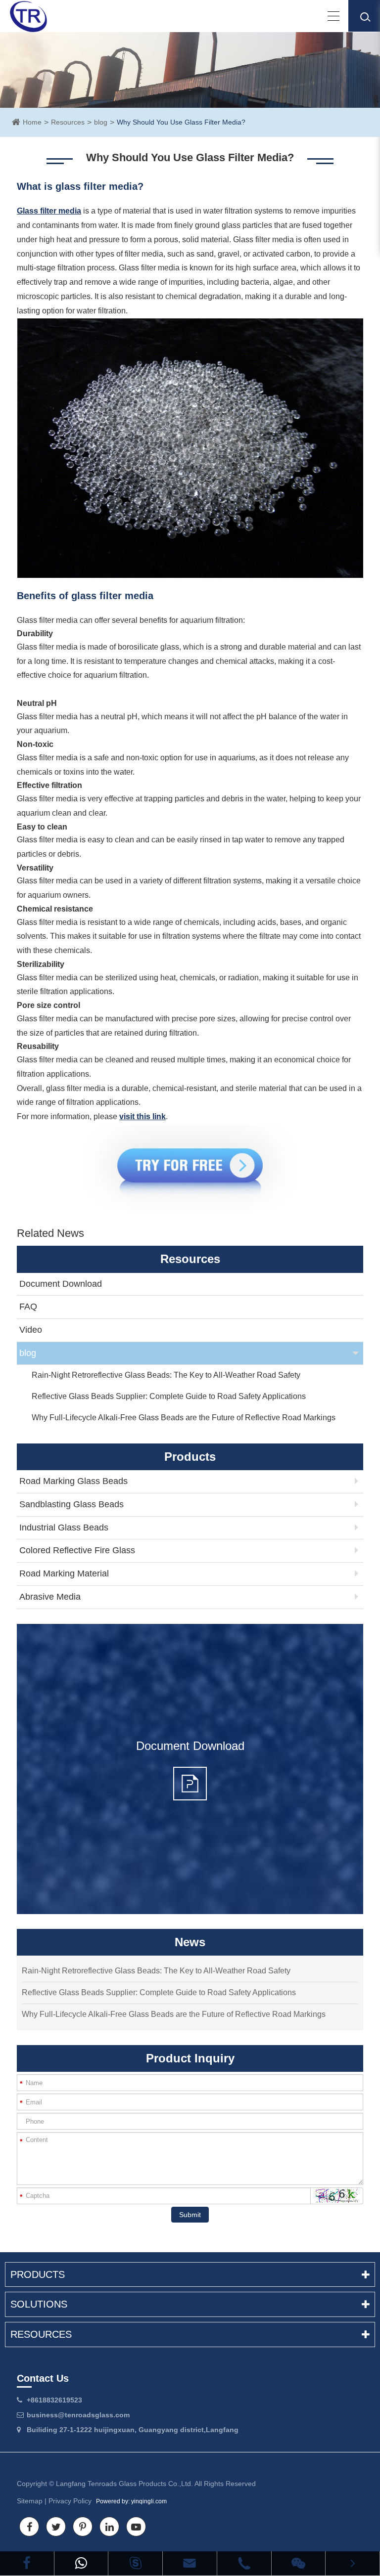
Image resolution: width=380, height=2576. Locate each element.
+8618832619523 (54, 2400)
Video (31, 1330)
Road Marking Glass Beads (73, 1481)
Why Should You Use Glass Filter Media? (181, 122)
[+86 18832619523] (81, 2563)
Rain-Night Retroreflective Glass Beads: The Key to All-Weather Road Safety (166, 1375)
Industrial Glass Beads (64, 1528)
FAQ (28, 1307)
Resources (68, 122)
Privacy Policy (70, 2501)
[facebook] (27, 2563)
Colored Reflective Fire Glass (77, 1550)
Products (38, 2274)
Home (32, 122)
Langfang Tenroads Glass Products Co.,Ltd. (124, 2484)
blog (101, 122)
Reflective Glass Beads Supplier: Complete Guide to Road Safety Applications (169, 1396)
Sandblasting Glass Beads (71, 1504)
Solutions (39, 2304)
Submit (190, 2215)
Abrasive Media (50, 1597)
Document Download (61, 1284)
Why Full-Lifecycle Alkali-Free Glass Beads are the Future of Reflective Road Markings (184, 1418)
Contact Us (43, 2378)
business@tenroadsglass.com (78, 2415)
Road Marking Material (64, 1573)
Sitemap (30, 2501)
